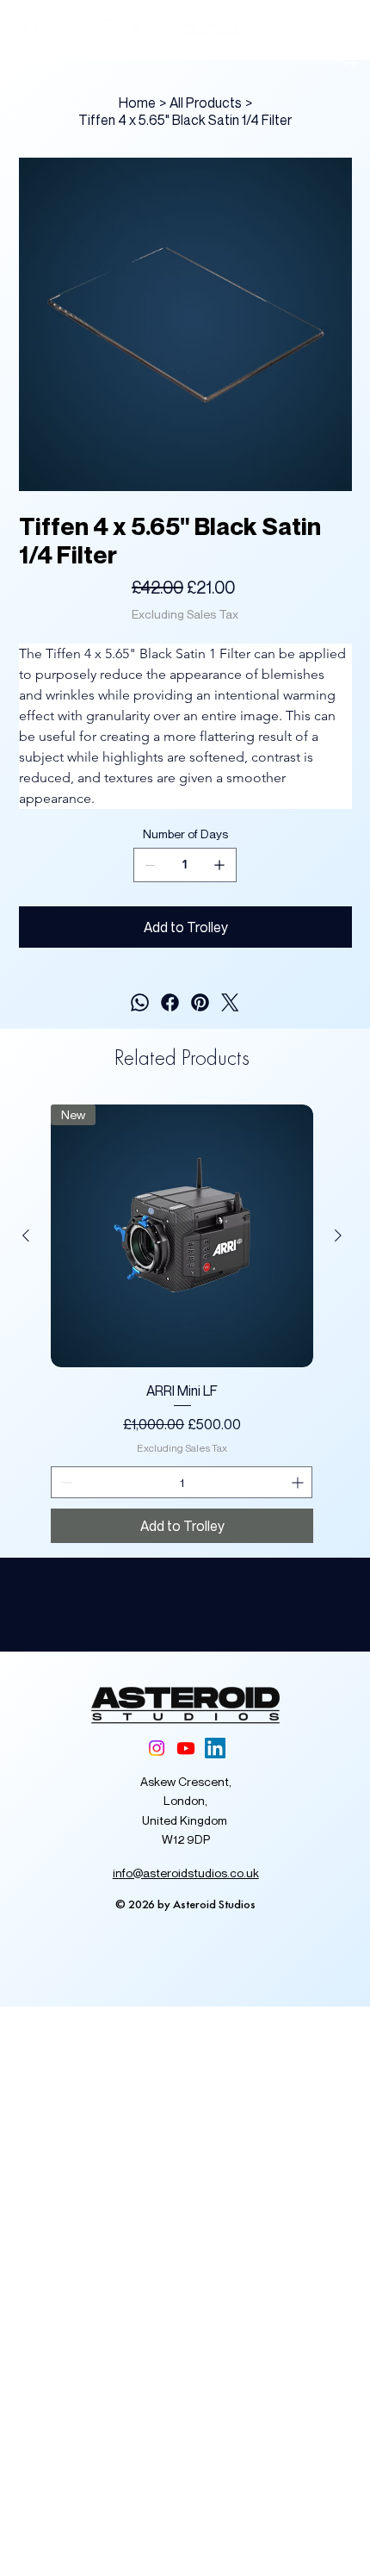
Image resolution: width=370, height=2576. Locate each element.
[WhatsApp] (140, 1002)
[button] (350, 56)
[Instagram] (157, 1748)
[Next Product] (338, 1235)
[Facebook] (170, 1002)
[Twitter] (230, 1002)
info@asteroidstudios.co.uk (186, 1873)
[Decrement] (64, 1482)
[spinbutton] (182, 1482)
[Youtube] (186, 1748)
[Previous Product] (26, 1235)
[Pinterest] (200, 1002)
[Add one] (219, 865)
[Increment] (299, 1482)
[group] (182, 1324)
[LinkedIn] (215, 1748)
